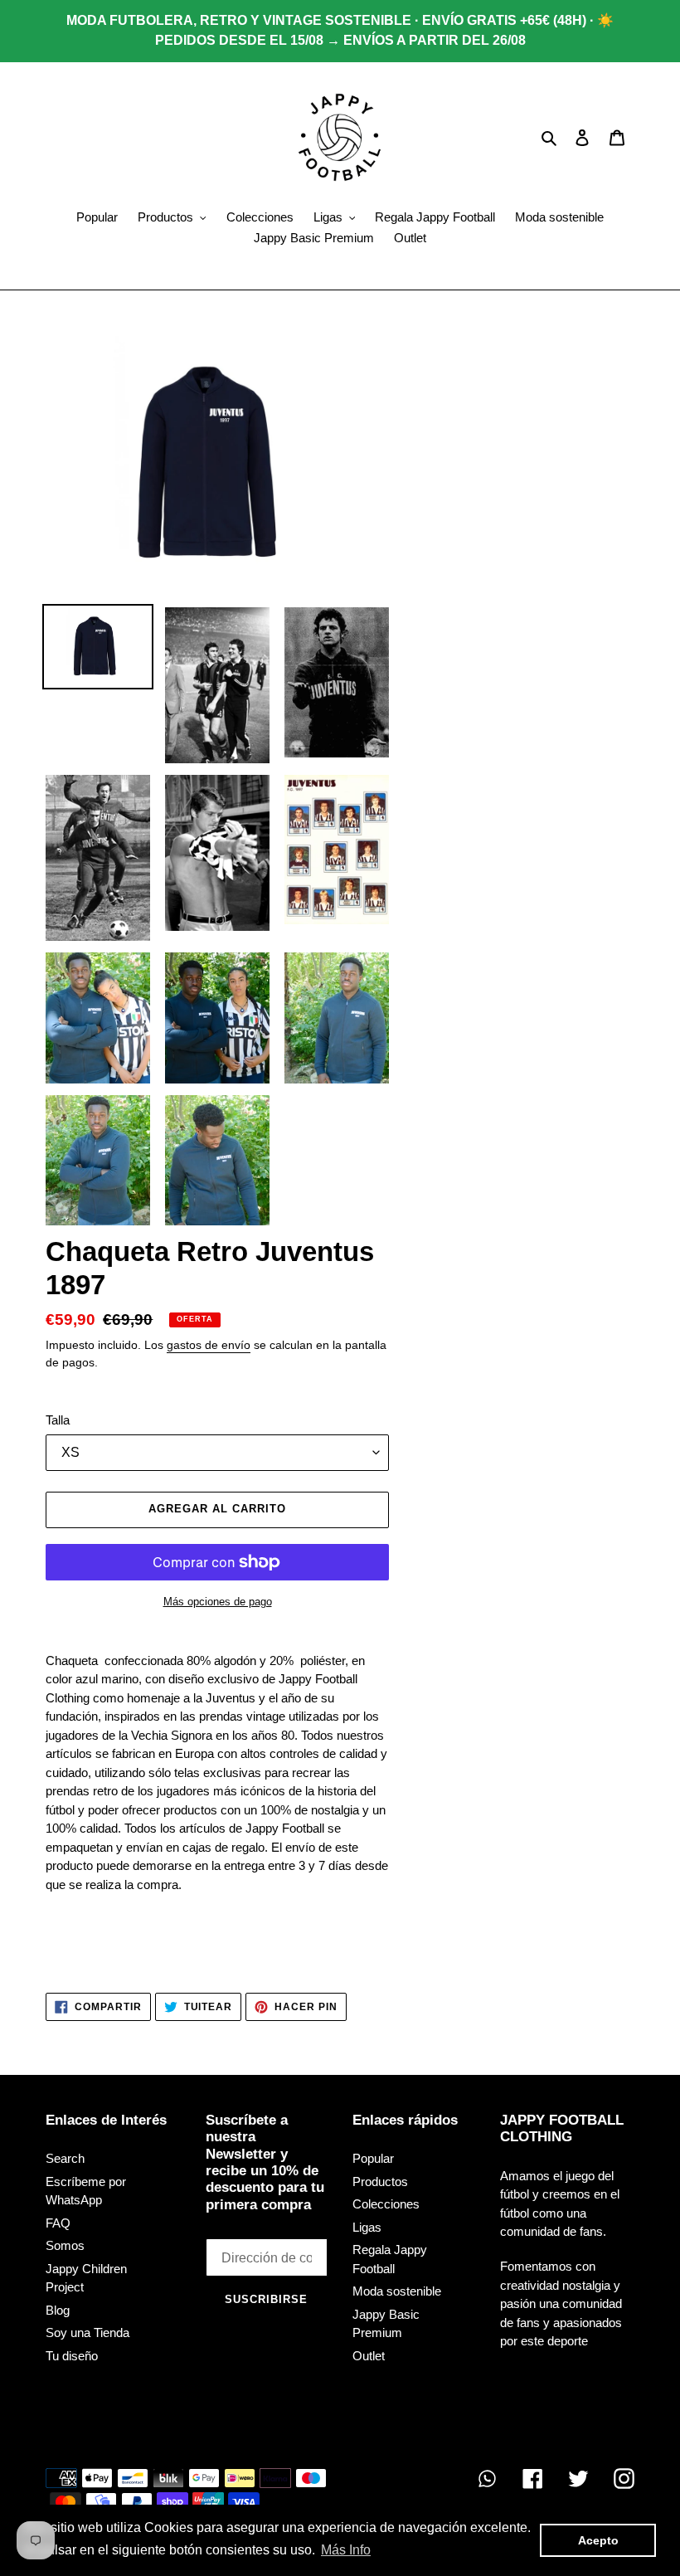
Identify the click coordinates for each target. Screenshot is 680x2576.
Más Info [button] (346, 2550)
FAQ (58, 2223)
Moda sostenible (397, 2291)
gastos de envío (209, 1345)
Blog (58, 2310)
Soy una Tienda (87, 2333)
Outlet (369, 2356)
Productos (380, 2182)
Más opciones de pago (218, 1602)
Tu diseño (72, 2356)
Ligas (367, 2227)
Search (65, 2158)
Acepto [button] (598, 2540)
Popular (373, 2158)
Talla (58, 1420)
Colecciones (386, 2204)
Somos (65, 2245)
